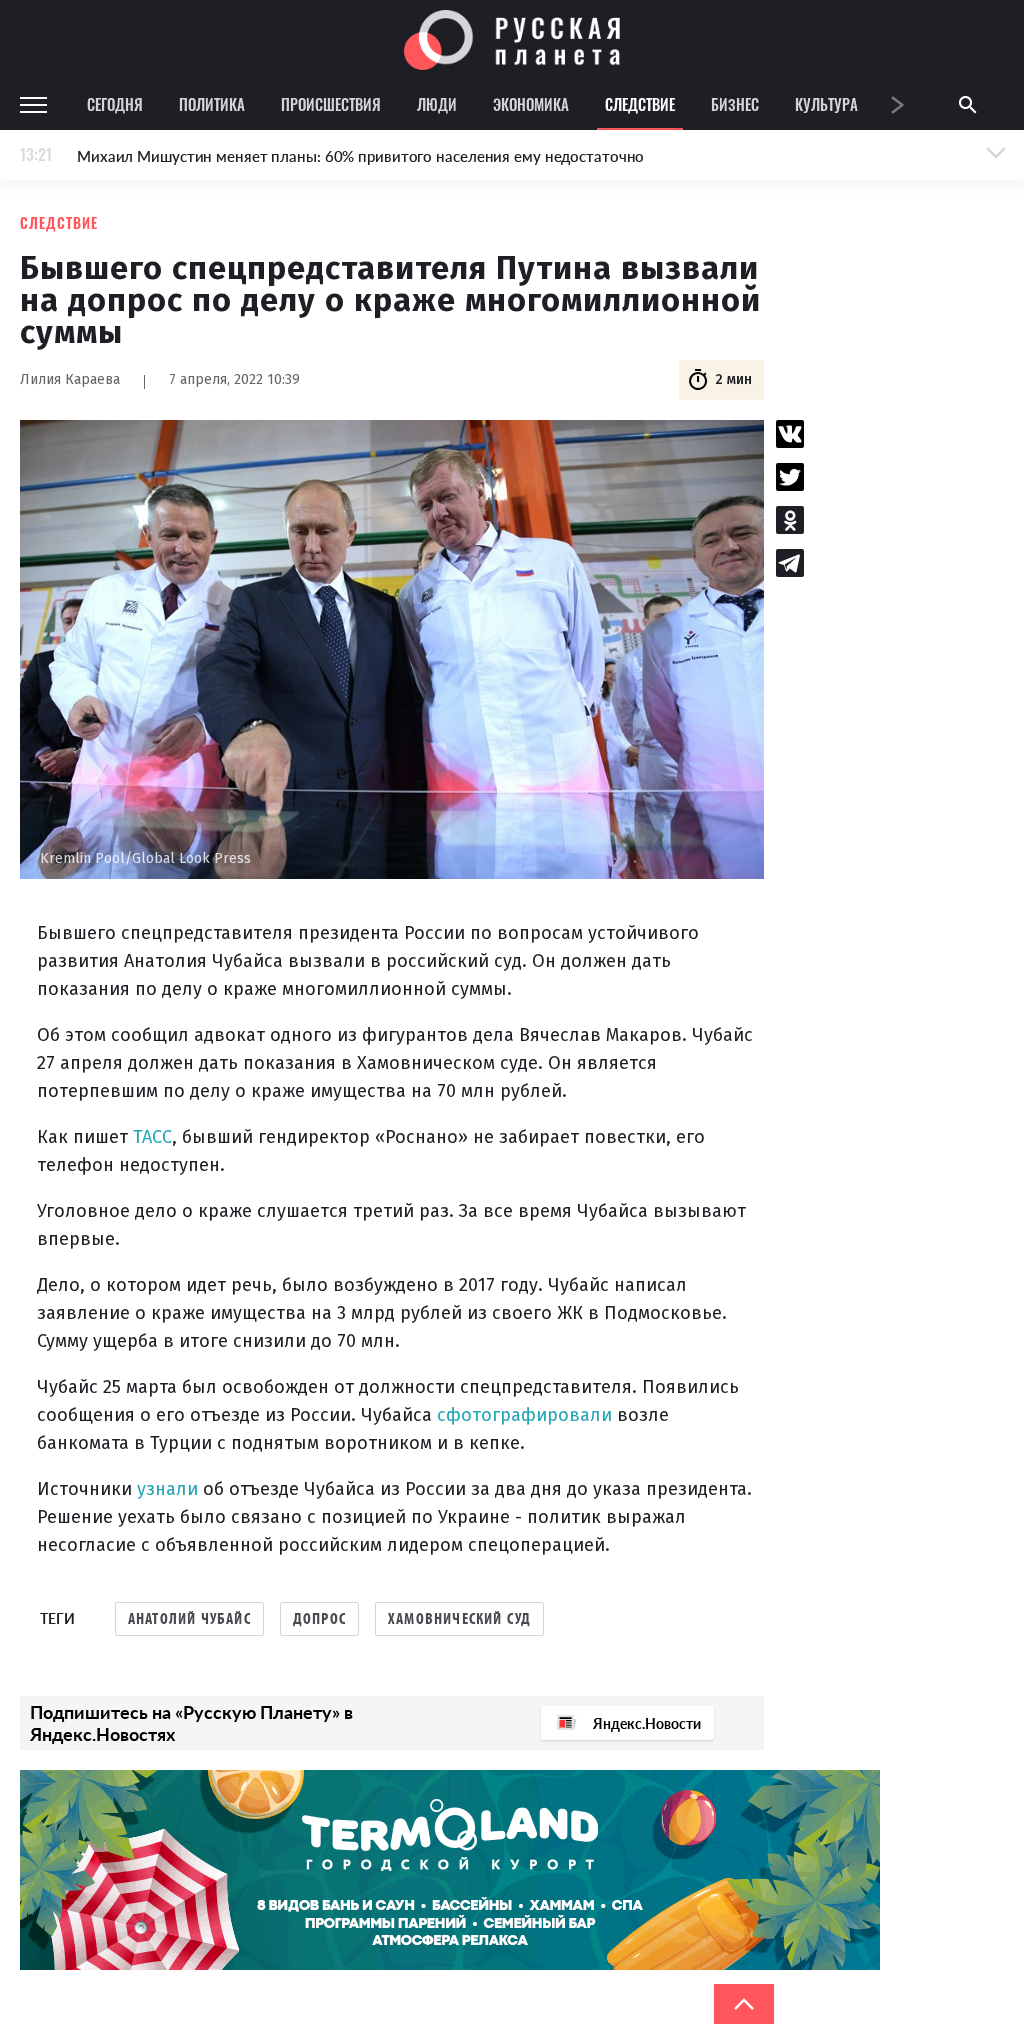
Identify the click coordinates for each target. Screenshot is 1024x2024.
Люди (437, 104)
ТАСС (152, 1137)
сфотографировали (524, 1415)
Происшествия (331, 104)
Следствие (640, 104)
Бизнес (735, 104)
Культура (826, 104)
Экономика (531, 104)
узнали (167, 1489)
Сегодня (115, 104)
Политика (212, 104)
